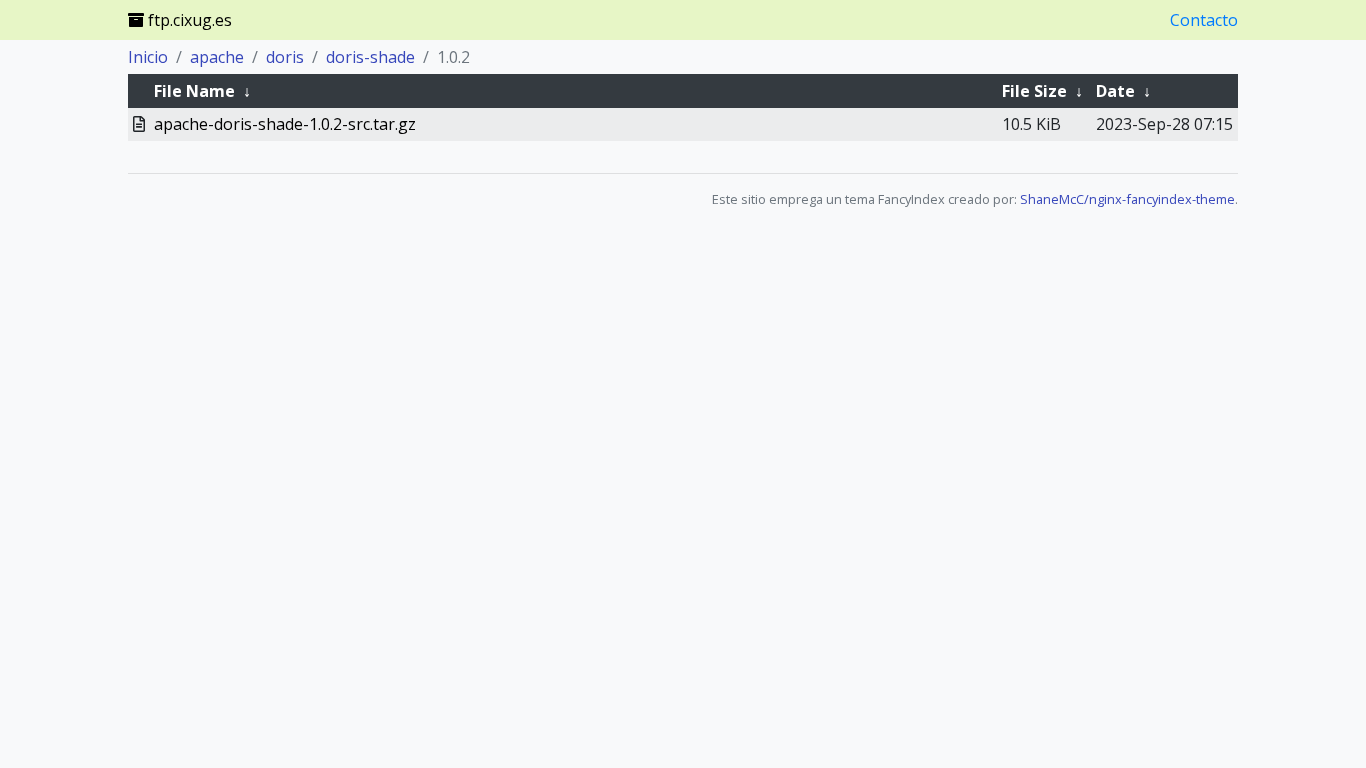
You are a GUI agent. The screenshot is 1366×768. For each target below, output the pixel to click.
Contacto (1204, 20)
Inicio (148, 57)
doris (285, 57)
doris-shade (370, 57)
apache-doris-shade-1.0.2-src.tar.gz (285, 124)
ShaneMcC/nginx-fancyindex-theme (1127, 199)
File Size (1034, 91)
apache (217, 57)
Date (1115, 91)
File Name (194, 91)
